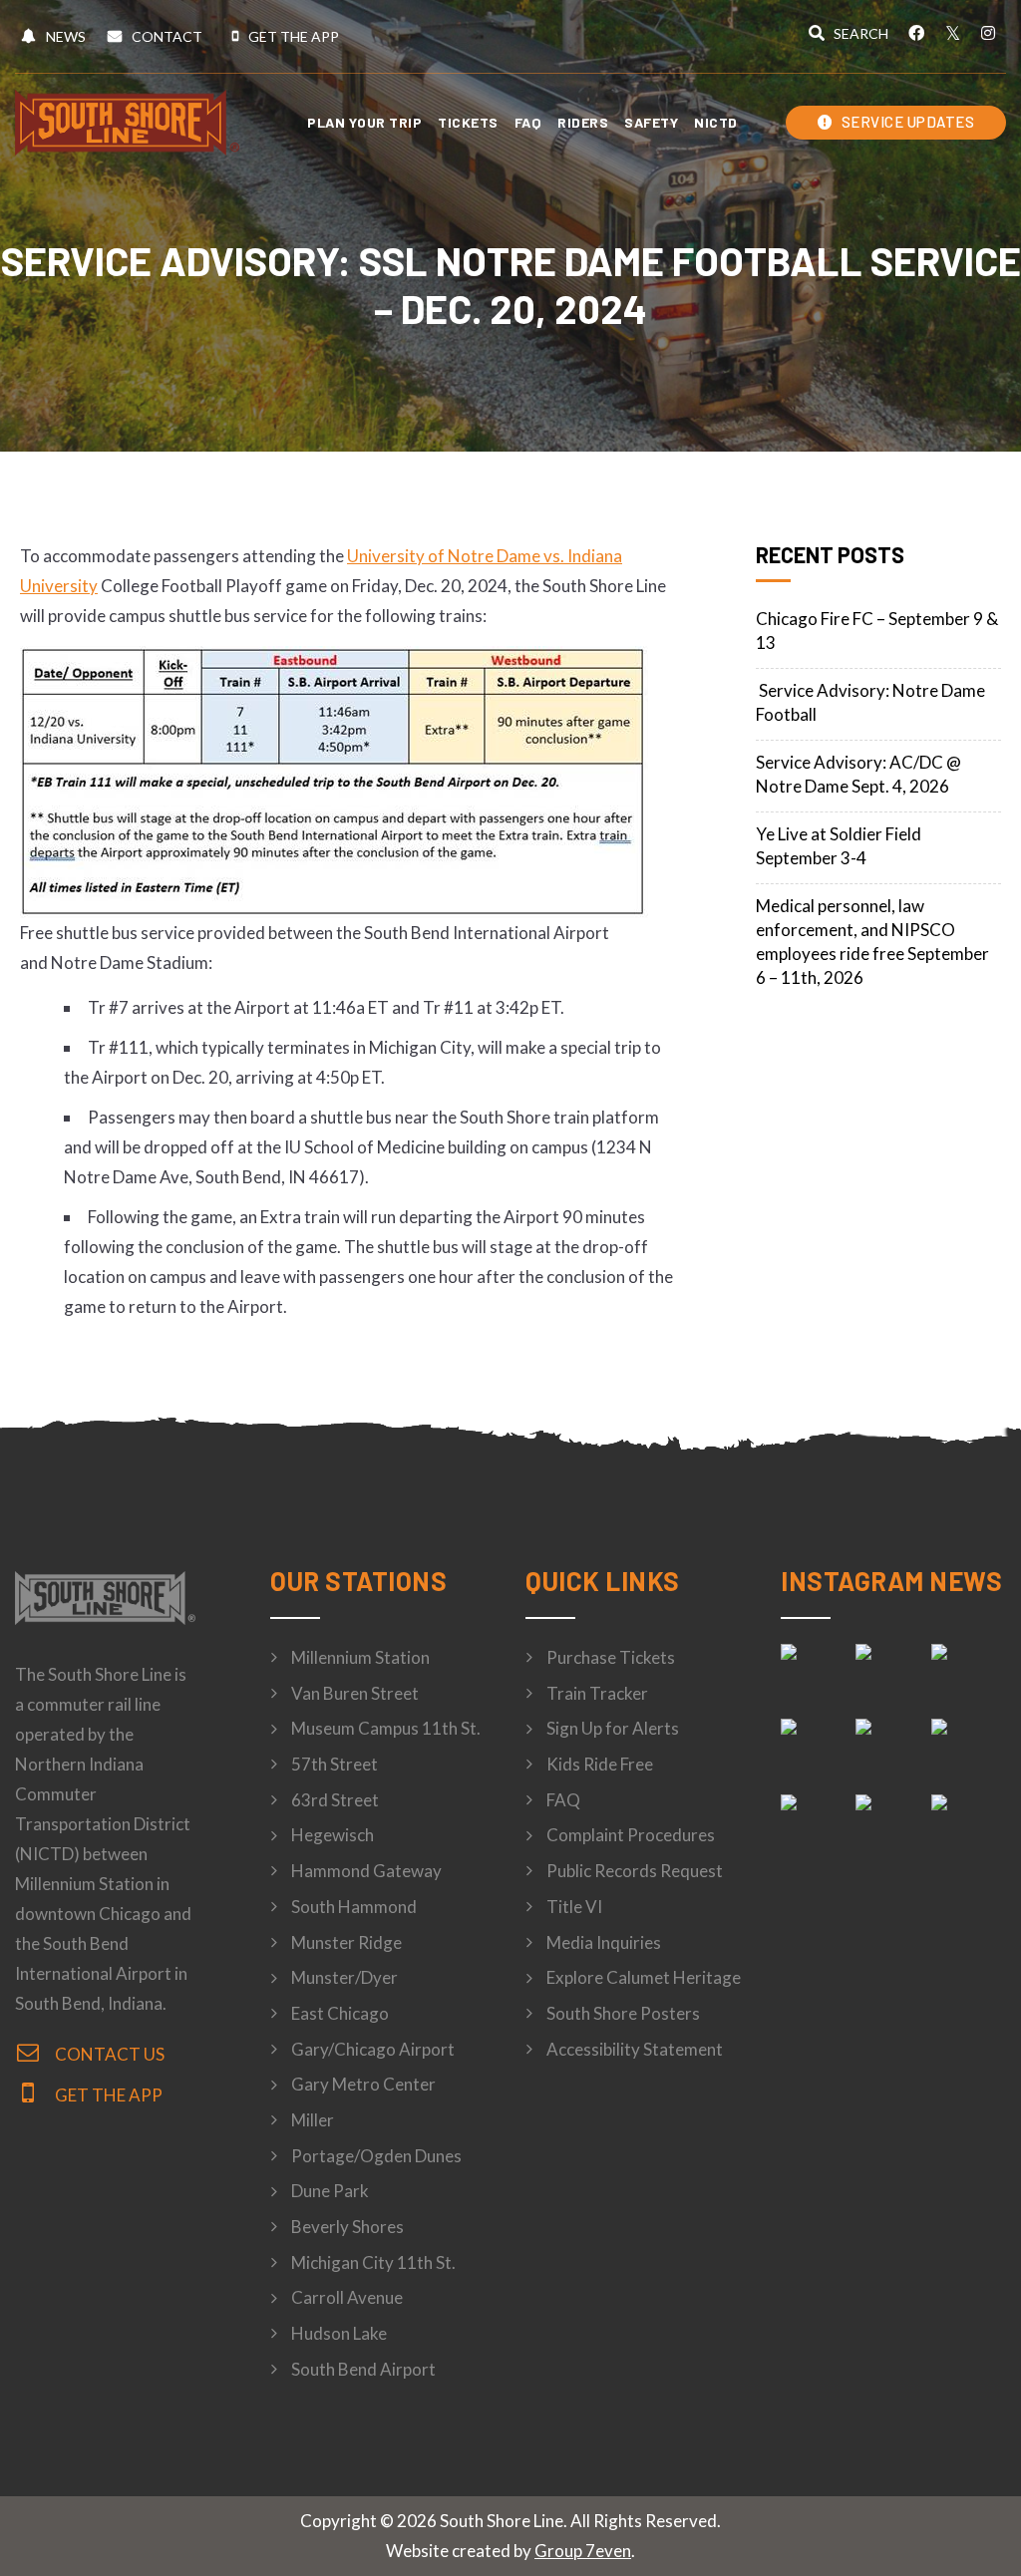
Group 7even (583, 2551)
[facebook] (916, 33)
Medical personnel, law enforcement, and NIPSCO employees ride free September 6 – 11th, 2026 (872, 942)
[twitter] (952, 33)
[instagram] (988, 33)
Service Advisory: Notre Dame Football (870, 702)
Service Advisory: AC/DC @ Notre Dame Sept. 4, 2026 (858, 774)
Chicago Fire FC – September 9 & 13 (877, 631)
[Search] (849, 36)
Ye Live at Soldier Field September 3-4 (839, 846)
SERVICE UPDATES (906, 122)
